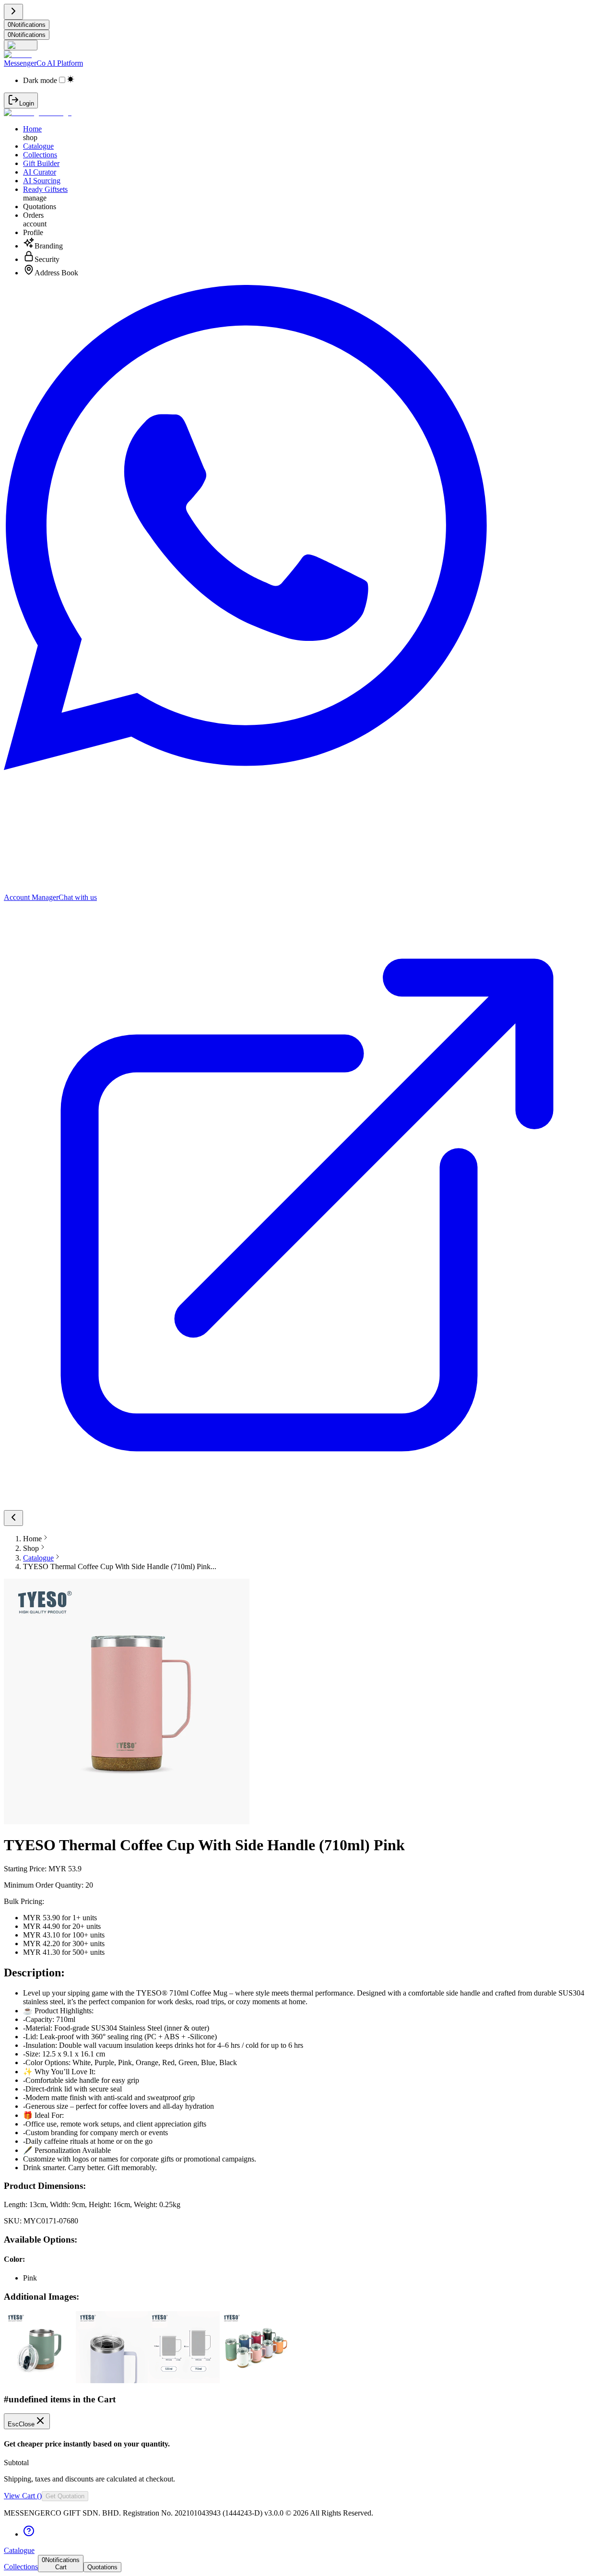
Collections (40, 155)
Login (27, 103)
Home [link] (32, 1539)
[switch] (62, 80)
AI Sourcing (42, 181)
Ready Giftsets (45, 189)
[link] (38, 1558)
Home (32, 129)
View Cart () (23, 2496)
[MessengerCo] (38, 112)
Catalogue (38, 146)
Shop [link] (31, 1548)
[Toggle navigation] (13, 12)
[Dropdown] (21, 45)
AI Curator (40, 172)
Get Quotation (65, 2496)
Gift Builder (41, 163)
